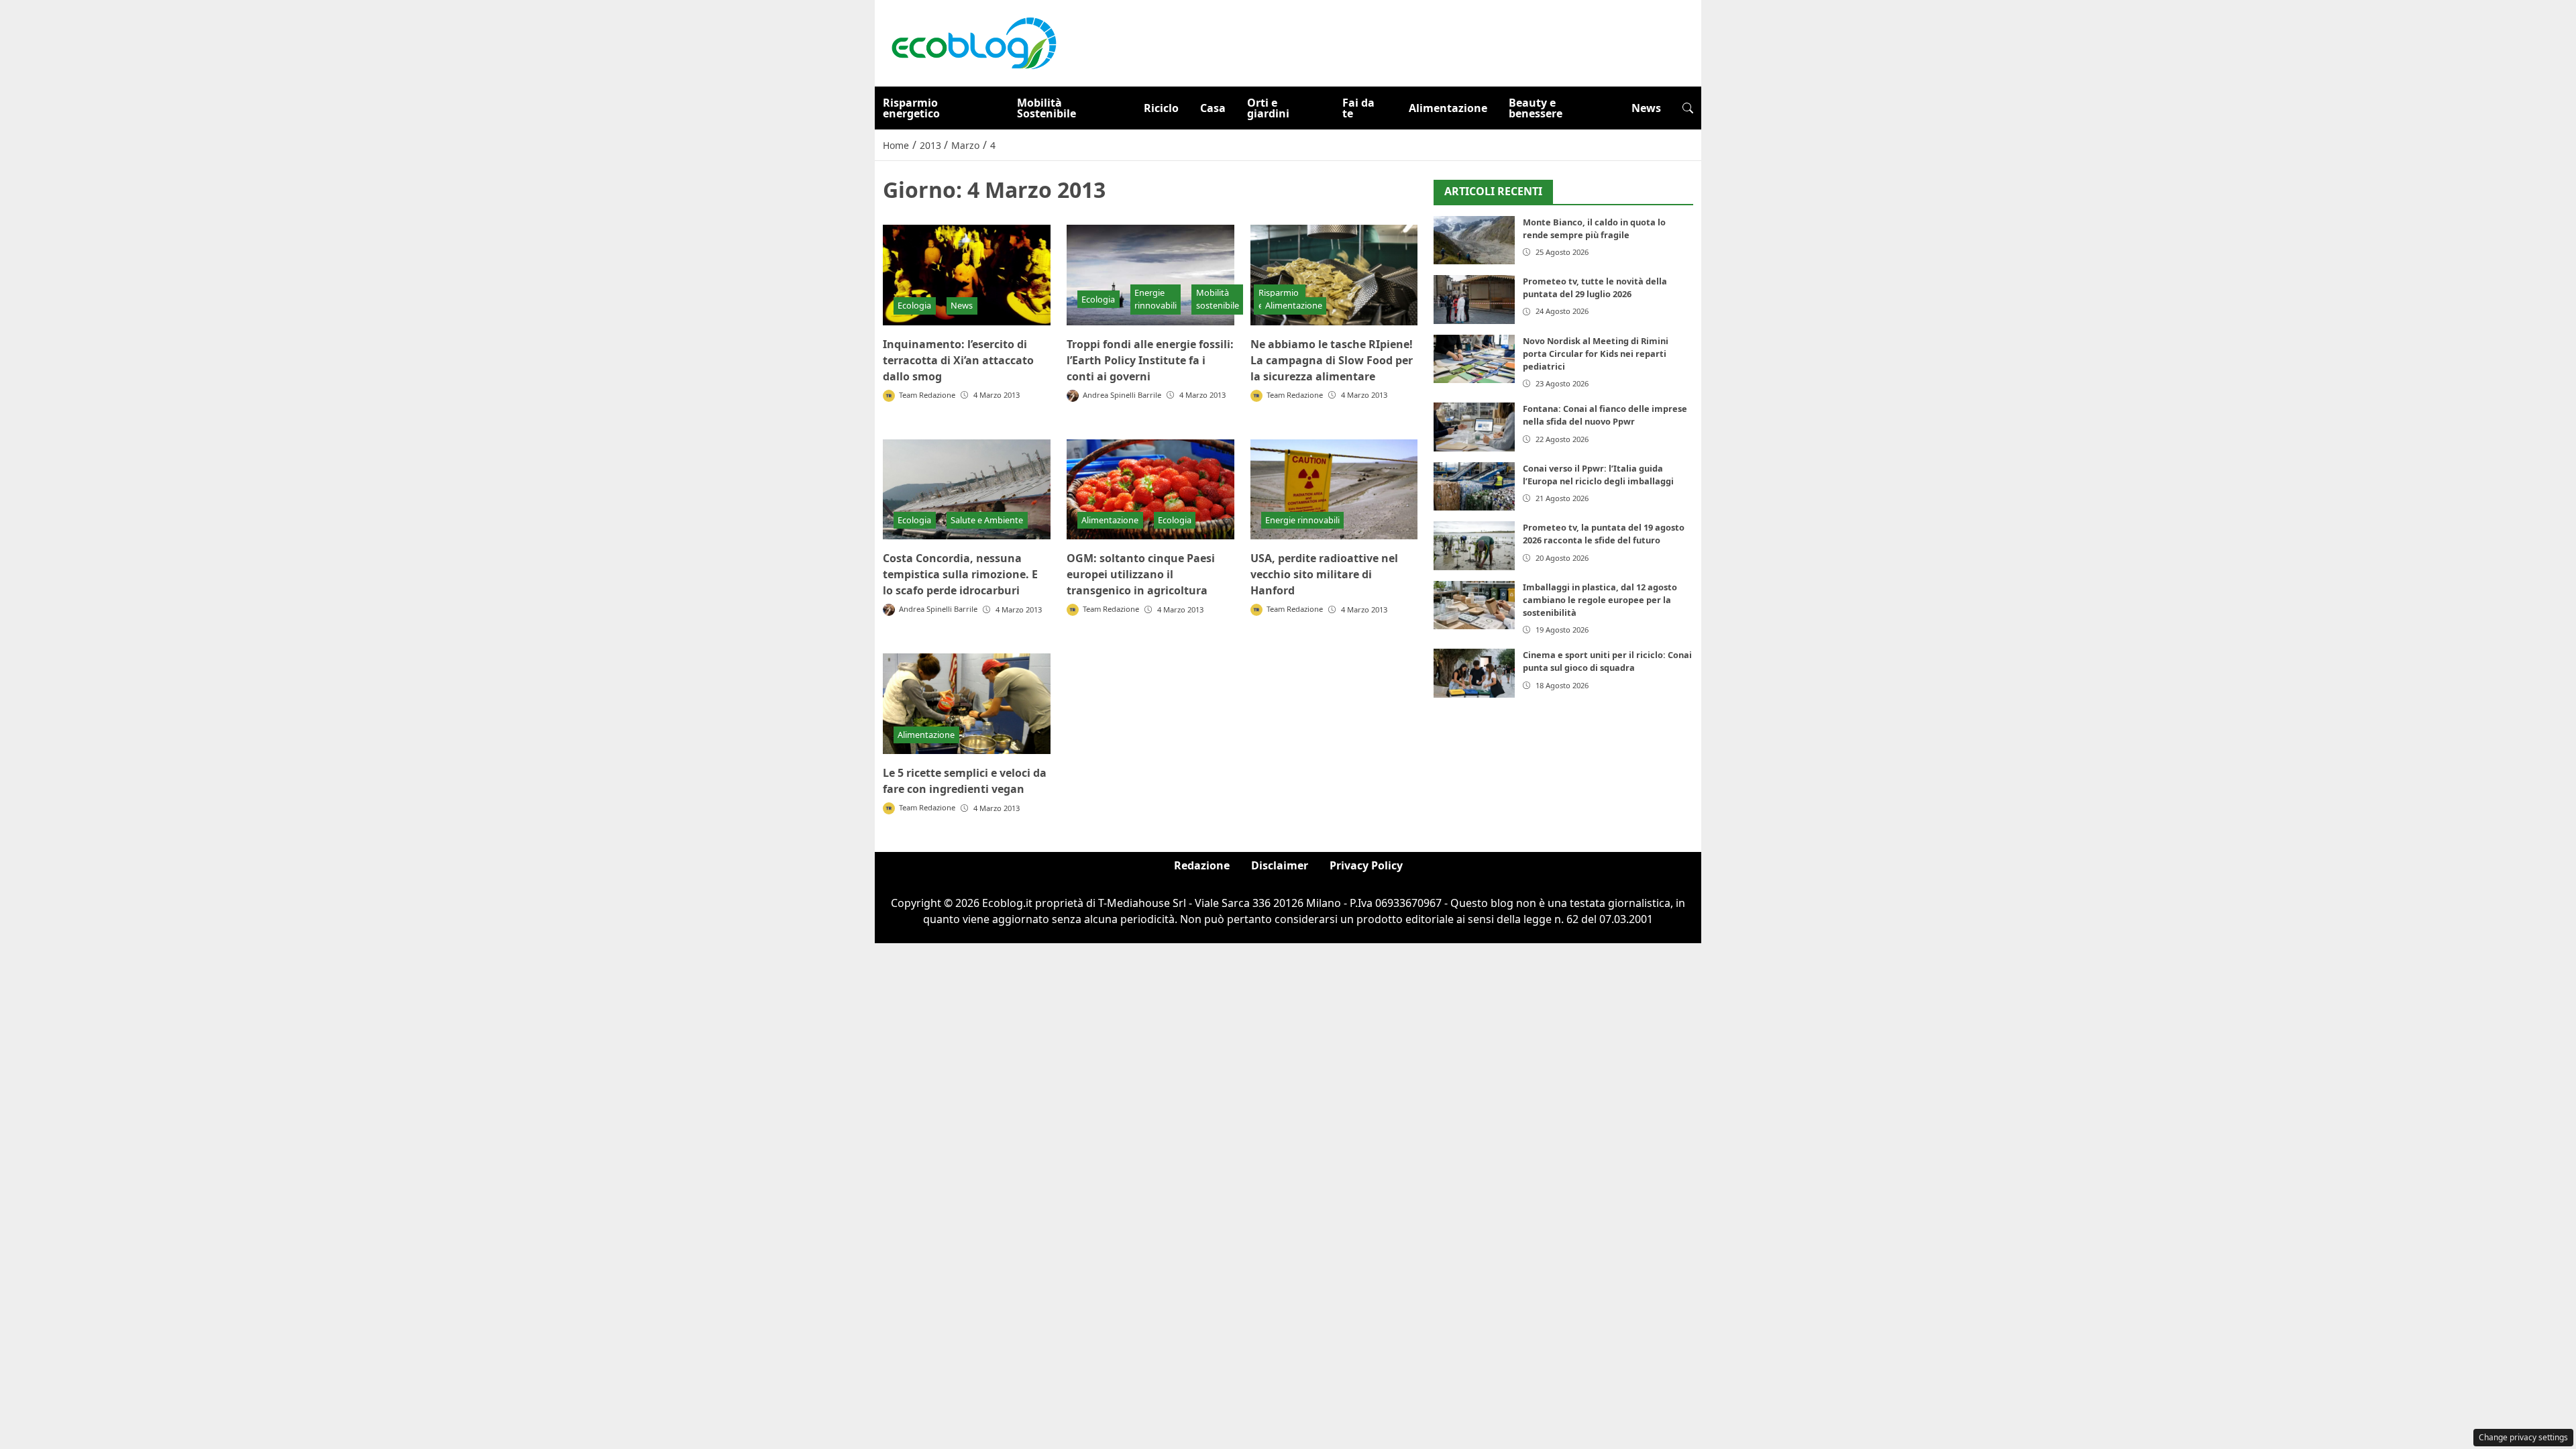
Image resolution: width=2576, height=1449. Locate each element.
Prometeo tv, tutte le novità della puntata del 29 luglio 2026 (1595, 287)
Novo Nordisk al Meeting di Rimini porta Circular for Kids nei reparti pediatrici (1596, 354)
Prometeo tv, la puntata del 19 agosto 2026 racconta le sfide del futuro (1604, 534)
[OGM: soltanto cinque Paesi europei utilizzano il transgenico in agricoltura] (1150, 490)
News (1646, 108)
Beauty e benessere (1536, 108)
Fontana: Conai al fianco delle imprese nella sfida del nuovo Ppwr (1605, 415)
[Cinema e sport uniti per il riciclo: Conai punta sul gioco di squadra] (1474, 673)
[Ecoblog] (973, 42)
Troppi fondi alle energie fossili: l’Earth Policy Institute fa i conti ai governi (1150, 360)
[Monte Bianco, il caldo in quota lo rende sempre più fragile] (1474, 240)
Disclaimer (1280, 865)
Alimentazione (1448, 108)
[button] (1688, 108)
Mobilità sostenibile (1218, 299)
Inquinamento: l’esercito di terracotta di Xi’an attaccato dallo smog (958, 360)
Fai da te (1358, 108)
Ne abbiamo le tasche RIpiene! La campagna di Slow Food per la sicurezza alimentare (1332, 360)
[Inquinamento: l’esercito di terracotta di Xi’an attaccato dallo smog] (967, 275)
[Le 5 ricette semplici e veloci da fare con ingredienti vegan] (967, 704)
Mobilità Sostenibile (1046, 108)
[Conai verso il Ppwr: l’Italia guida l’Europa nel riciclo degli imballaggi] (1474, 487)
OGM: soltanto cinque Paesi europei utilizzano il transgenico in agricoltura (1141, 574)
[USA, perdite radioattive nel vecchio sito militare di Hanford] (1334, 490)
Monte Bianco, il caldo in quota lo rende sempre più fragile (1594, 228)
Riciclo (1161, 108)
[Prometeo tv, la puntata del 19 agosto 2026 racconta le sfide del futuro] (1474, 546)
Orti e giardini (1268, 108)
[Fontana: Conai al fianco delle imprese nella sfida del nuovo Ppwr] (1474, 427)
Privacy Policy (1366, 865)
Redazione (1202, 865)
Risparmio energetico (911, 108)
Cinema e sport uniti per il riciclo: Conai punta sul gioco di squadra (1607, 661)
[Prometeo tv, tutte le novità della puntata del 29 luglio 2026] (1474, 300)
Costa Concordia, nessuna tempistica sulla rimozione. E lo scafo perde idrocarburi (960, 574)
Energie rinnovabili (1156, 299)
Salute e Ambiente (987, 520)
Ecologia (914, 305)
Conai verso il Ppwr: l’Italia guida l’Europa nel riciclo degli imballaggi (1598, 475)
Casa (1213, 108)
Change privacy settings (2523, 1437)
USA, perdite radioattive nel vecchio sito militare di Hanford (1324, 574)
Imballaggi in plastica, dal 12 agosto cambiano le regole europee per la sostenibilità (1600, 600)
